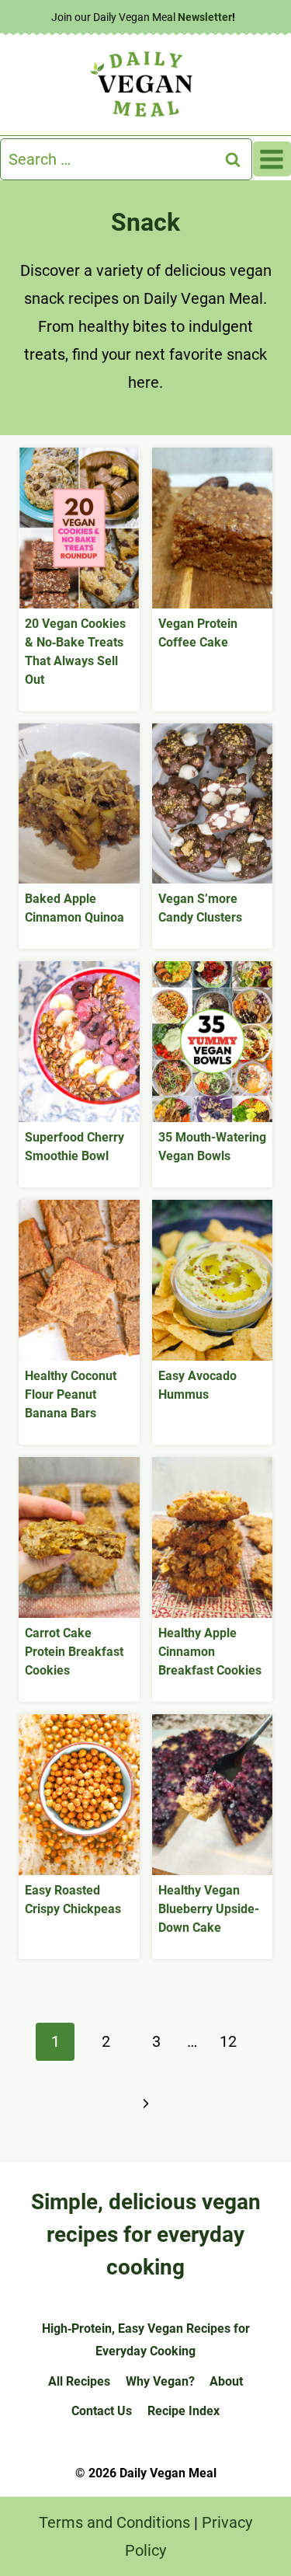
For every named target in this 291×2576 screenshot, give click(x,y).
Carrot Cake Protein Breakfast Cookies (74, 1652)
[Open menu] (272, 159)
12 (228, 2041)
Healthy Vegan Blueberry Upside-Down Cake (209, 1909)
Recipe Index (184, 2411)
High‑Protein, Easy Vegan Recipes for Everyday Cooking (146, 2340)
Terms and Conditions (114, 2522)
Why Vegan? (160, 2381)
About (226, 2381)
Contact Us (102, 2411)
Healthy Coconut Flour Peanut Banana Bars (71, 1394)
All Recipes (79, 2381)
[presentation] (79, 528)
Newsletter (205, 17)
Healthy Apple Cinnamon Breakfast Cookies (210, 1652)
